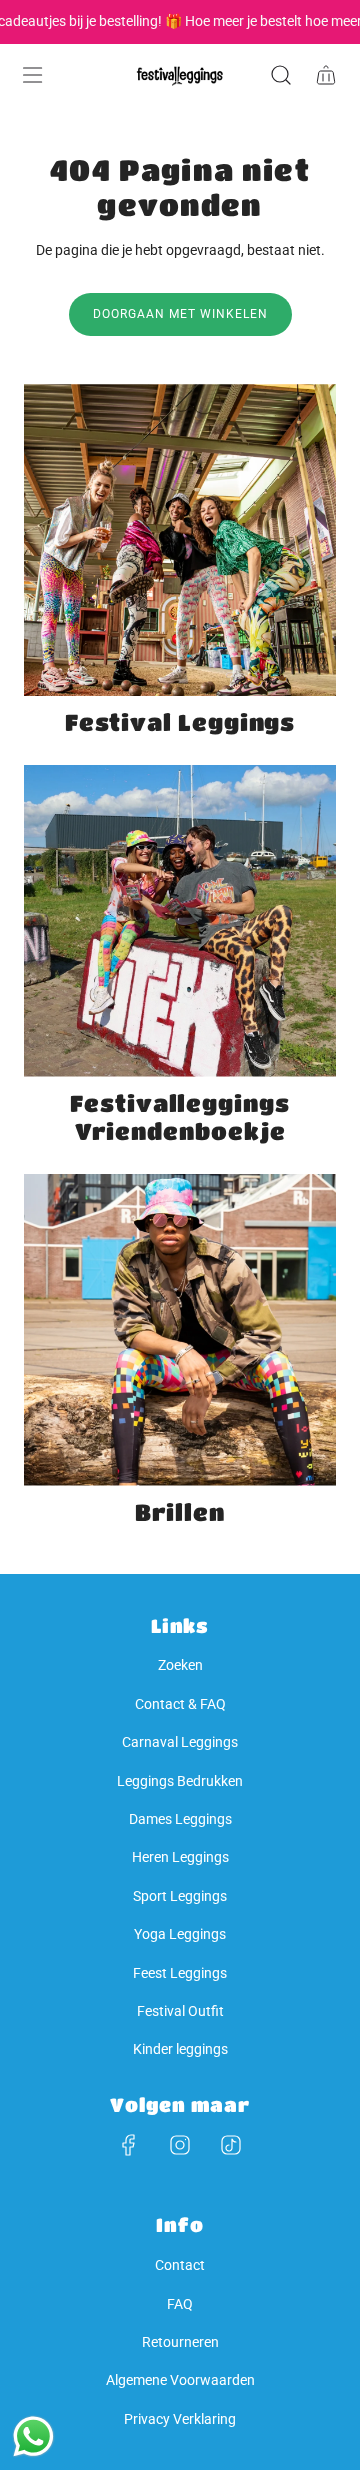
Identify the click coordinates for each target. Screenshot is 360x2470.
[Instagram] (180, 2145)
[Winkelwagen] (325, 75)
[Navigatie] (32, 75)
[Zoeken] (280, 75)
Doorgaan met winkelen (180, 314)
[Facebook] (129, 2145)
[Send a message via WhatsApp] (33, 2436)
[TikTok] (231, 2145)
